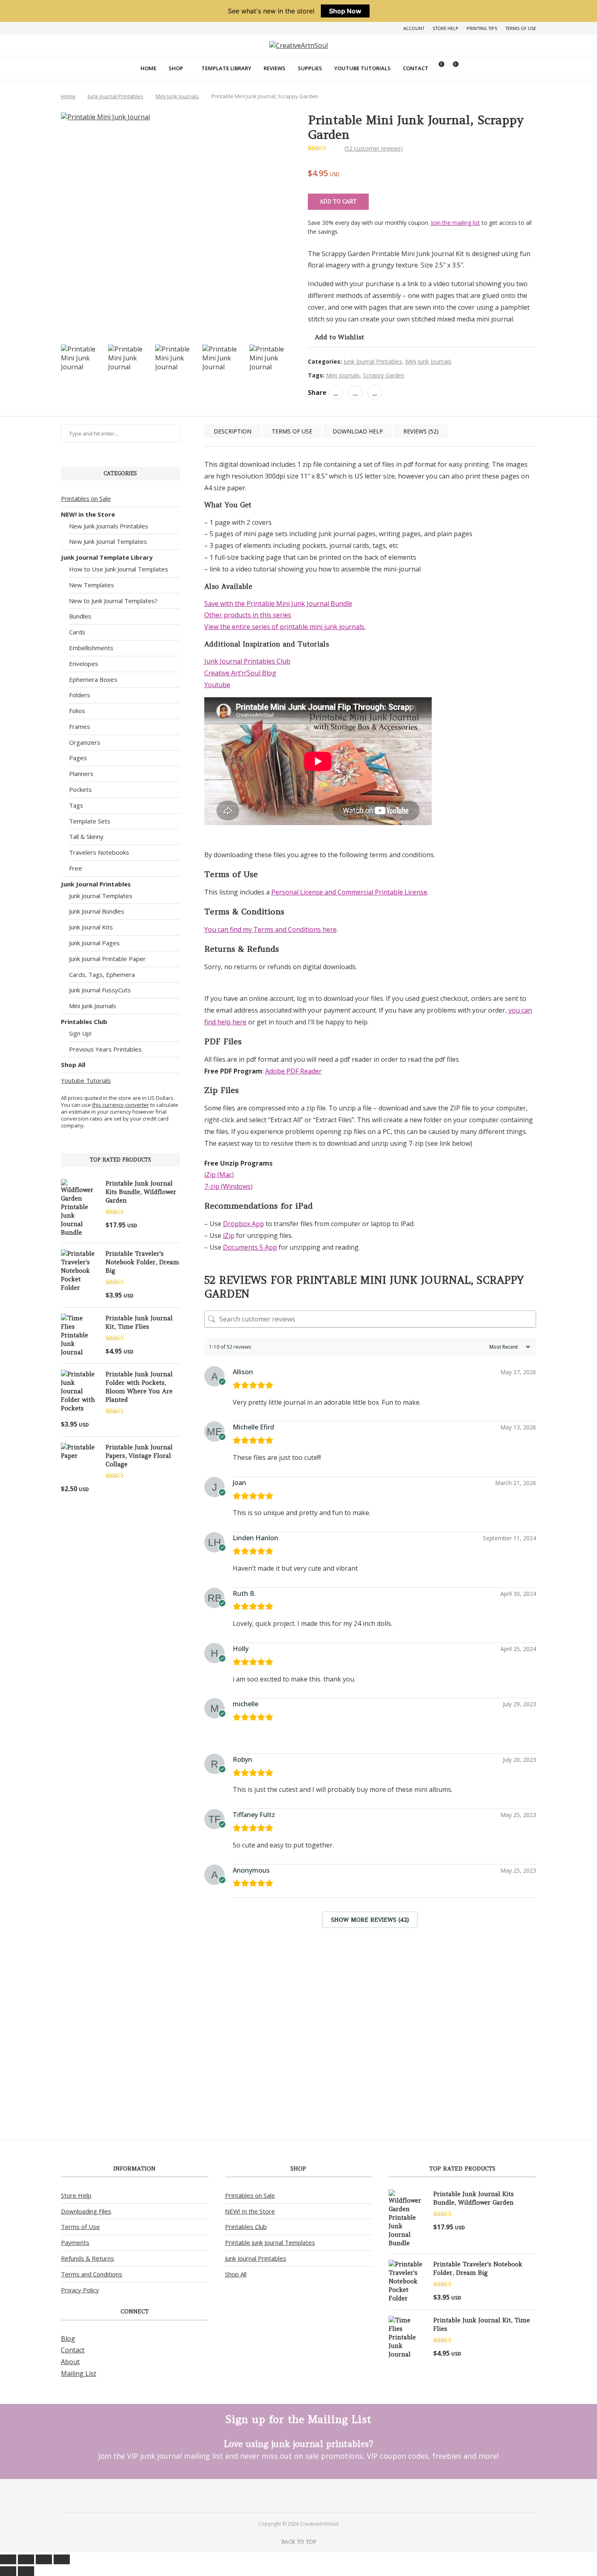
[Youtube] (309, 2495)
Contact (416, 68)
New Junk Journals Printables (109, 526)
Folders (80, 695)
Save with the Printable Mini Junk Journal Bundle (278, 604)
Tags (76, 805)
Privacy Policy (80, 2290)
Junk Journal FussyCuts (100, 990)
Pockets (80, 789)
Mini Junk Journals (177, 96)
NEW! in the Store (88, 514)
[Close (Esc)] (62, 2559)
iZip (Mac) (219, 1175)
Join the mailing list (455, 223)
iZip (229, 1235)
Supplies (310, 68)
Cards (77, 632)
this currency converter (121, 1105)
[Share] (44, 2559)
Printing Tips (482, 28)
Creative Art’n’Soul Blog (240, 673)
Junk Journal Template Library (107, 557)
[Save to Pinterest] (9, 1277)
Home (148, 68)
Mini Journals (343, 375)
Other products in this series (248, 615)
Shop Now (345, 11)
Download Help (358, 431)
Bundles (80, 616)
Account (414, 28)
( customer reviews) (374, 148)
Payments (75, 2242)
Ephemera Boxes (93, 679)
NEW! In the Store (250, 2211)
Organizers (85, 742)
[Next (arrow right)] (26, 2571)
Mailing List (79, 2373)
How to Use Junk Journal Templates (119, 569)
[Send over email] (9, 1296)
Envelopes (84, 664)
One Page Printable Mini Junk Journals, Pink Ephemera (370, 2064)
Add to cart (338, 202)
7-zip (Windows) (228, 1186)
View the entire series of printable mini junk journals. (285, 627)
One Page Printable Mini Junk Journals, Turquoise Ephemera (301, 2068)
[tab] (233, 431)
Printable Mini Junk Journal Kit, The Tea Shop (439, 2060)
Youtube (217, 685)
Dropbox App (243, 1224)
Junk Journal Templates (101, 896)
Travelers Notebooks (99, 852)
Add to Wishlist (340, 337)
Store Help (446, 28)
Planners (81, 774)
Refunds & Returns (88, 2258)
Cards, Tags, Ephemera (102, 974)
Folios (77, 711)
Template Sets (90, 821)
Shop (176, 68)
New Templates (92, 585)
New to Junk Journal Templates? (113, 601)
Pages (78, 758)
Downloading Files (86, 2211)
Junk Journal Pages (94, 943)
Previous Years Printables (105, 1049)
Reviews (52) (421, 431)
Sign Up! (80, 1033)
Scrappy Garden (384, 375)
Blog (68, 2339)
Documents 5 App (250, 1247)
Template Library (226, 68)
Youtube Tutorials (362, 68)
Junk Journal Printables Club (247, 661)
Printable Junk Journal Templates (270, 2242)
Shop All (73, 1065)
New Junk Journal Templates (108, 541)
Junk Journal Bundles (97, 911)
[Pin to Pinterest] (355, 392)
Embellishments (91, 648)
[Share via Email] (375, 392)
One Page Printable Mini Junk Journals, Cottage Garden (233, 2064)
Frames (80, 726)
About (70, 2362)
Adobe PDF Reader (293, 1071)
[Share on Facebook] (336, 392)
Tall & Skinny (86, 836)
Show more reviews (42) (370, 1920)
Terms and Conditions (92, 2274)
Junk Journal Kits (91, 927)
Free (76, 868)
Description (233, 431)
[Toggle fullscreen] (26, 2559)
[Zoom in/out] (8, 2559)
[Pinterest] (288, 2495)
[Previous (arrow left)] (8, 2571)
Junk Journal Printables (116, 96)
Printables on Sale (86, 498)
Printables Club (84, 1022)
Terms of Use (521, 28)
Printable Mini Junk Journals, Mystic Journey (508, 2060)
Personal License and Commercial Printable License (349, 892)
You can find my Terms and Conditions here (270, 929)
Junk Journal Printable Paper (107, 959)
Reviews (275, 68)
